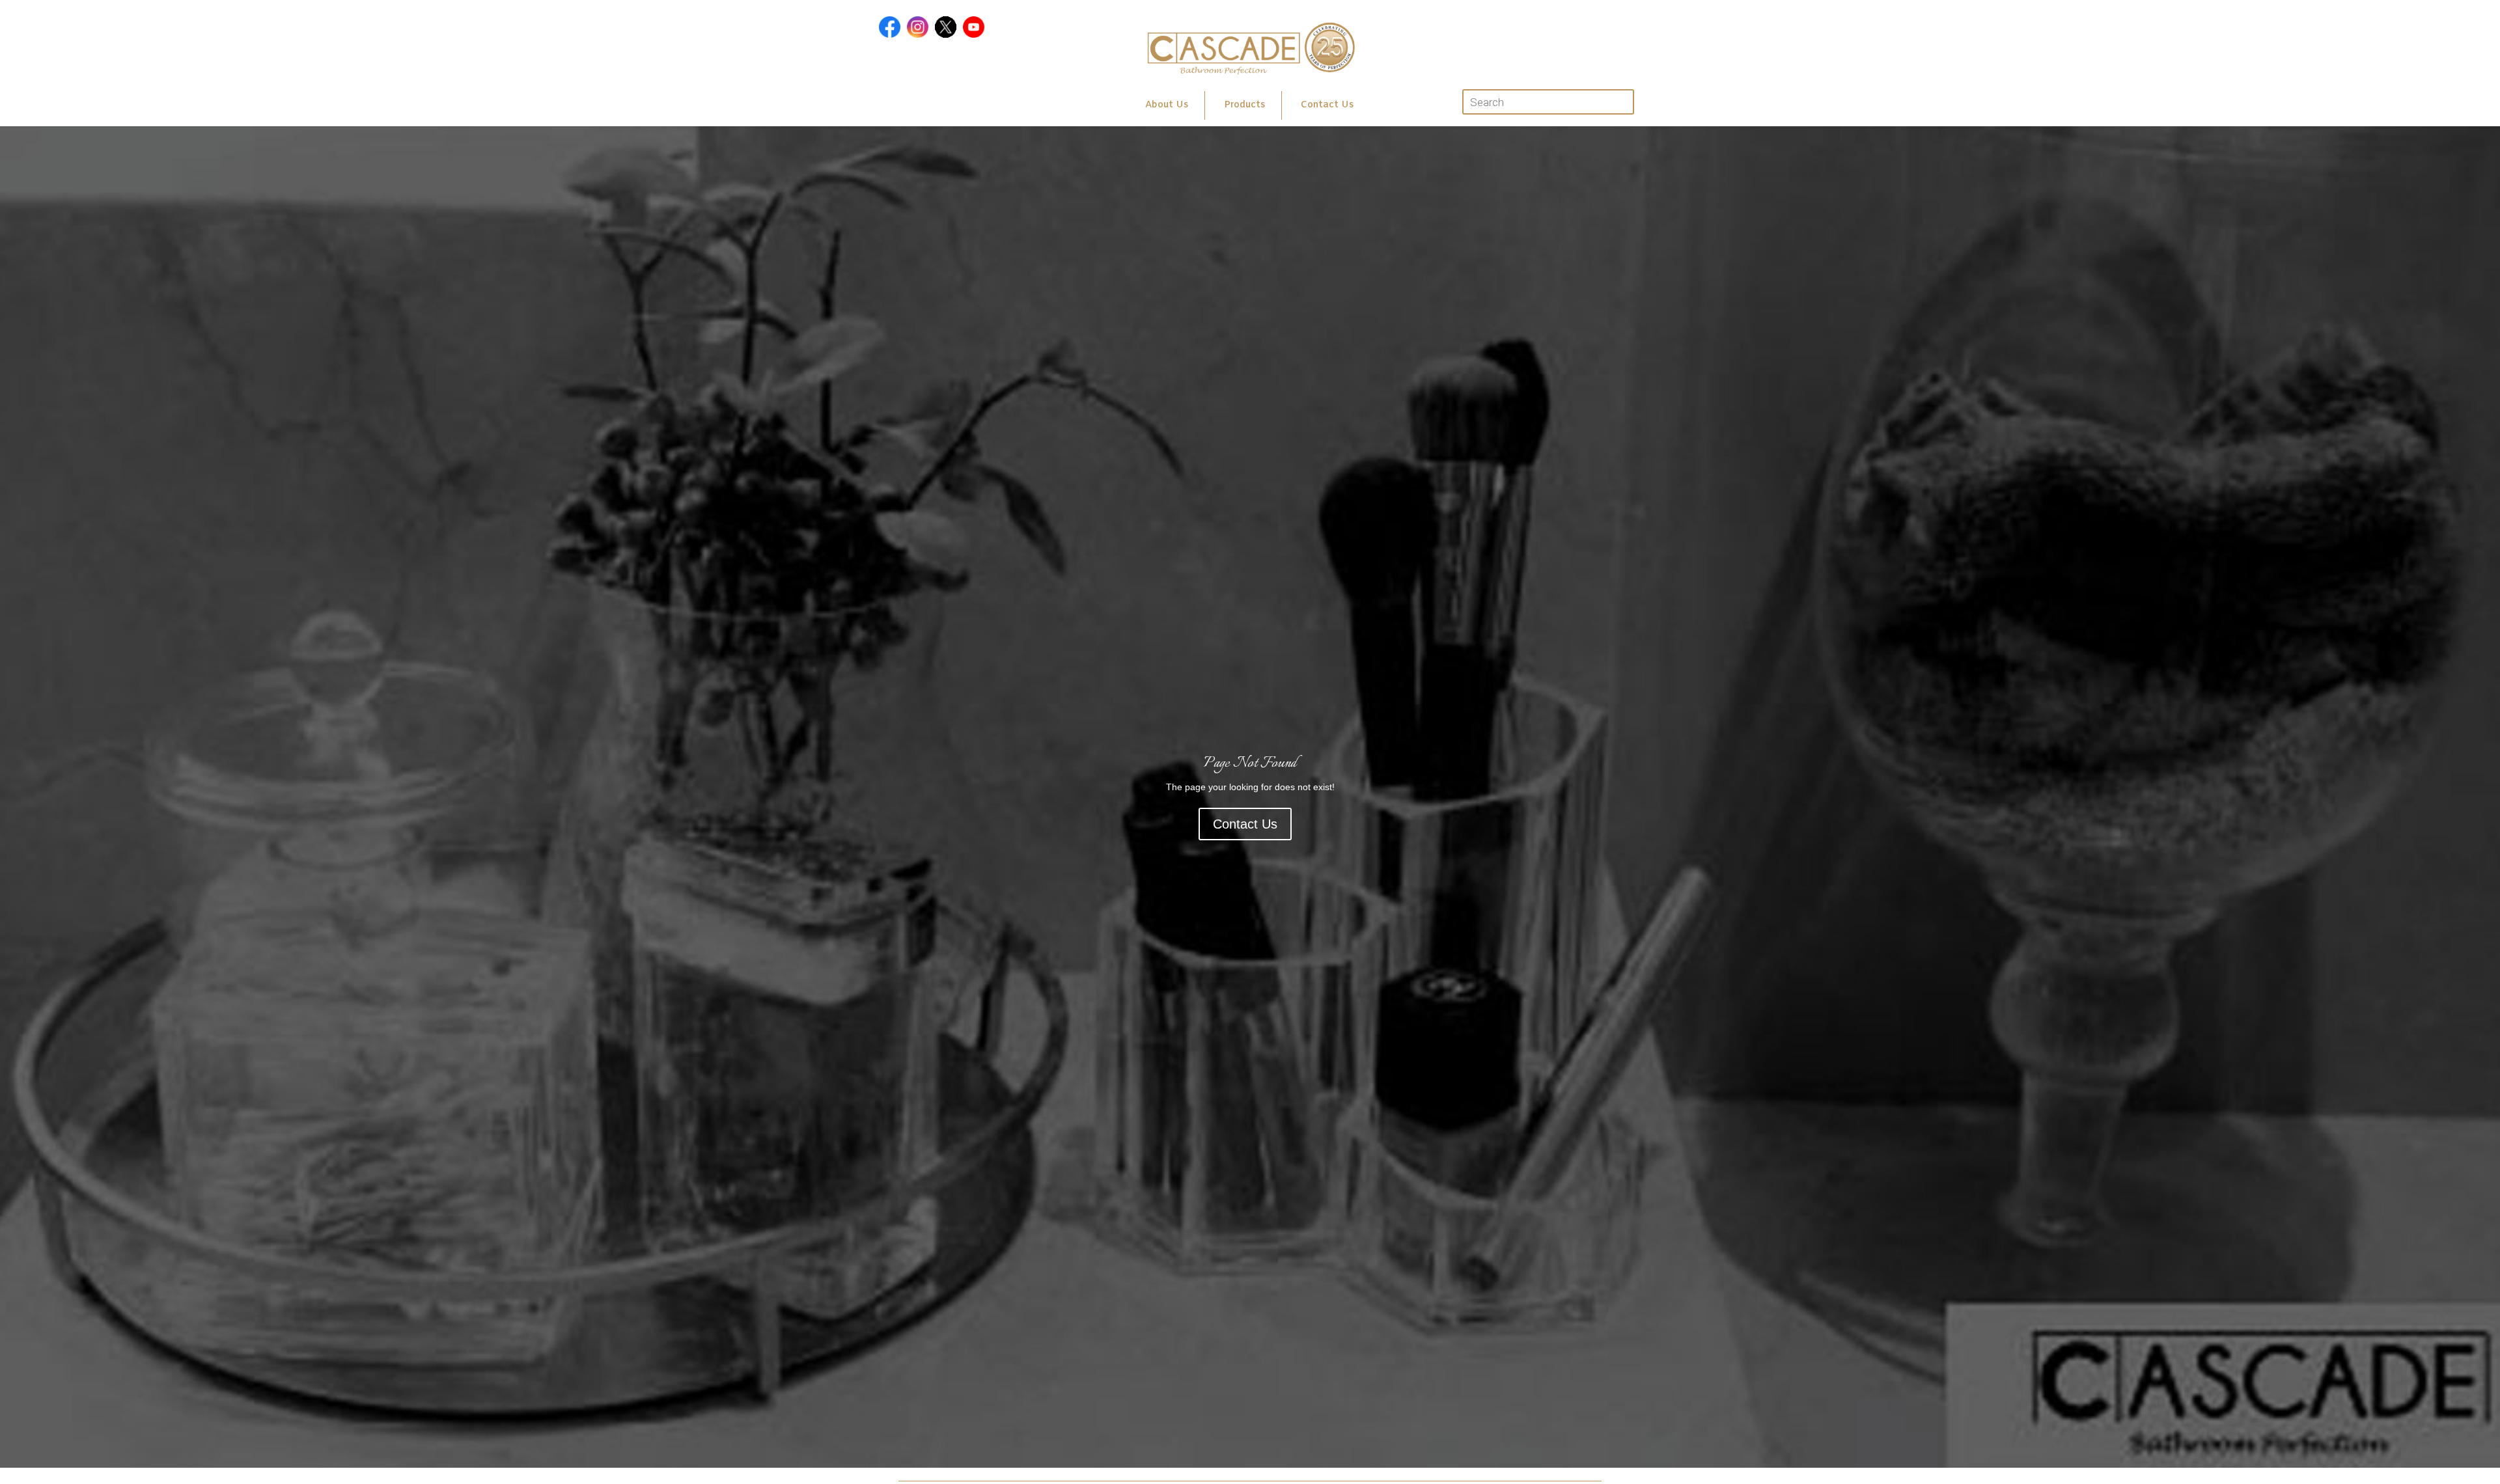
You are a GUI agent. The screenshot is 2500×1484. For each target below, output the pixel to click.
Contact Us (1327, 105)
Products (1244, 105)
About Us (1167, 105)
